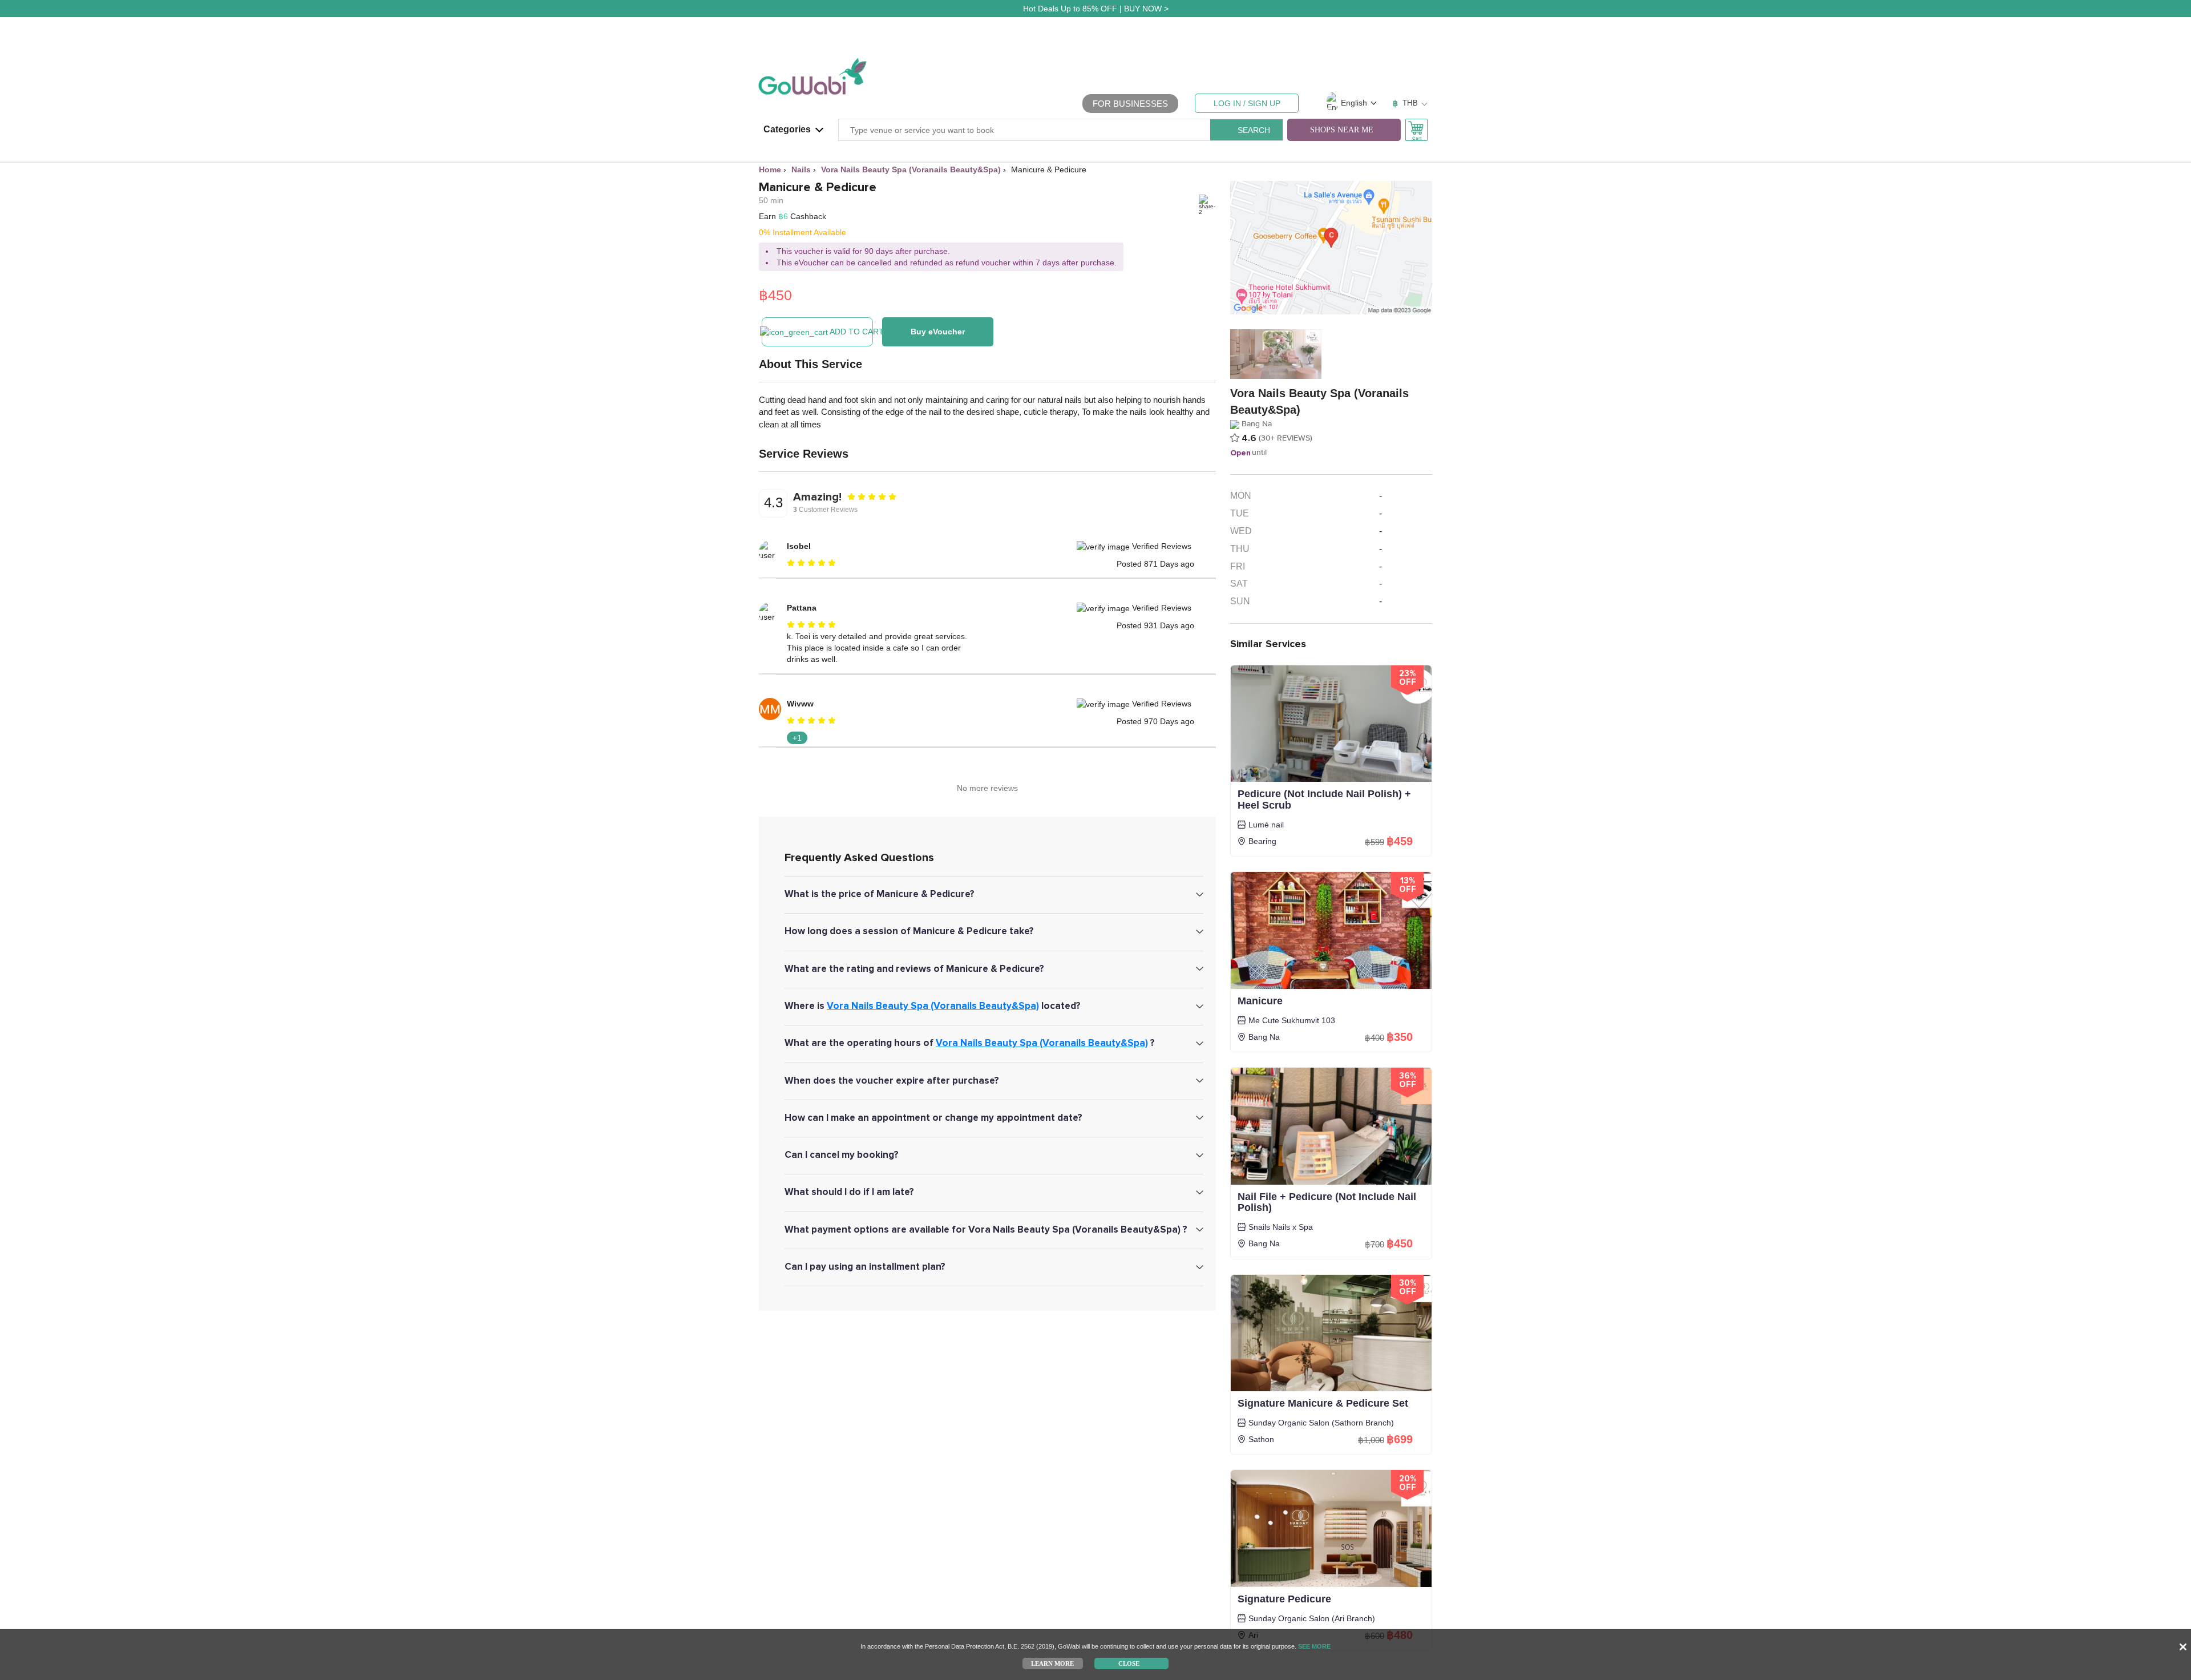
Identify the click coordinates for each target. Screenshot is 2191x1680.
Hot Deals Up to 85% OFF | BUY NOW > (1096, 9)
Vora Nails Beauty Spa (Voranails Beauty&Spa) (933, 1006)
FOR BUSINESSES (1130, 104)
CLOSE (1129, 1663)
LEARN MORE (1052, 1663)
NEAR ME (1342, 130)
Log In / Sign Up (1247, 103)
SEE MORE (1314, 1646)
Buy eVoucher (938, 332)
